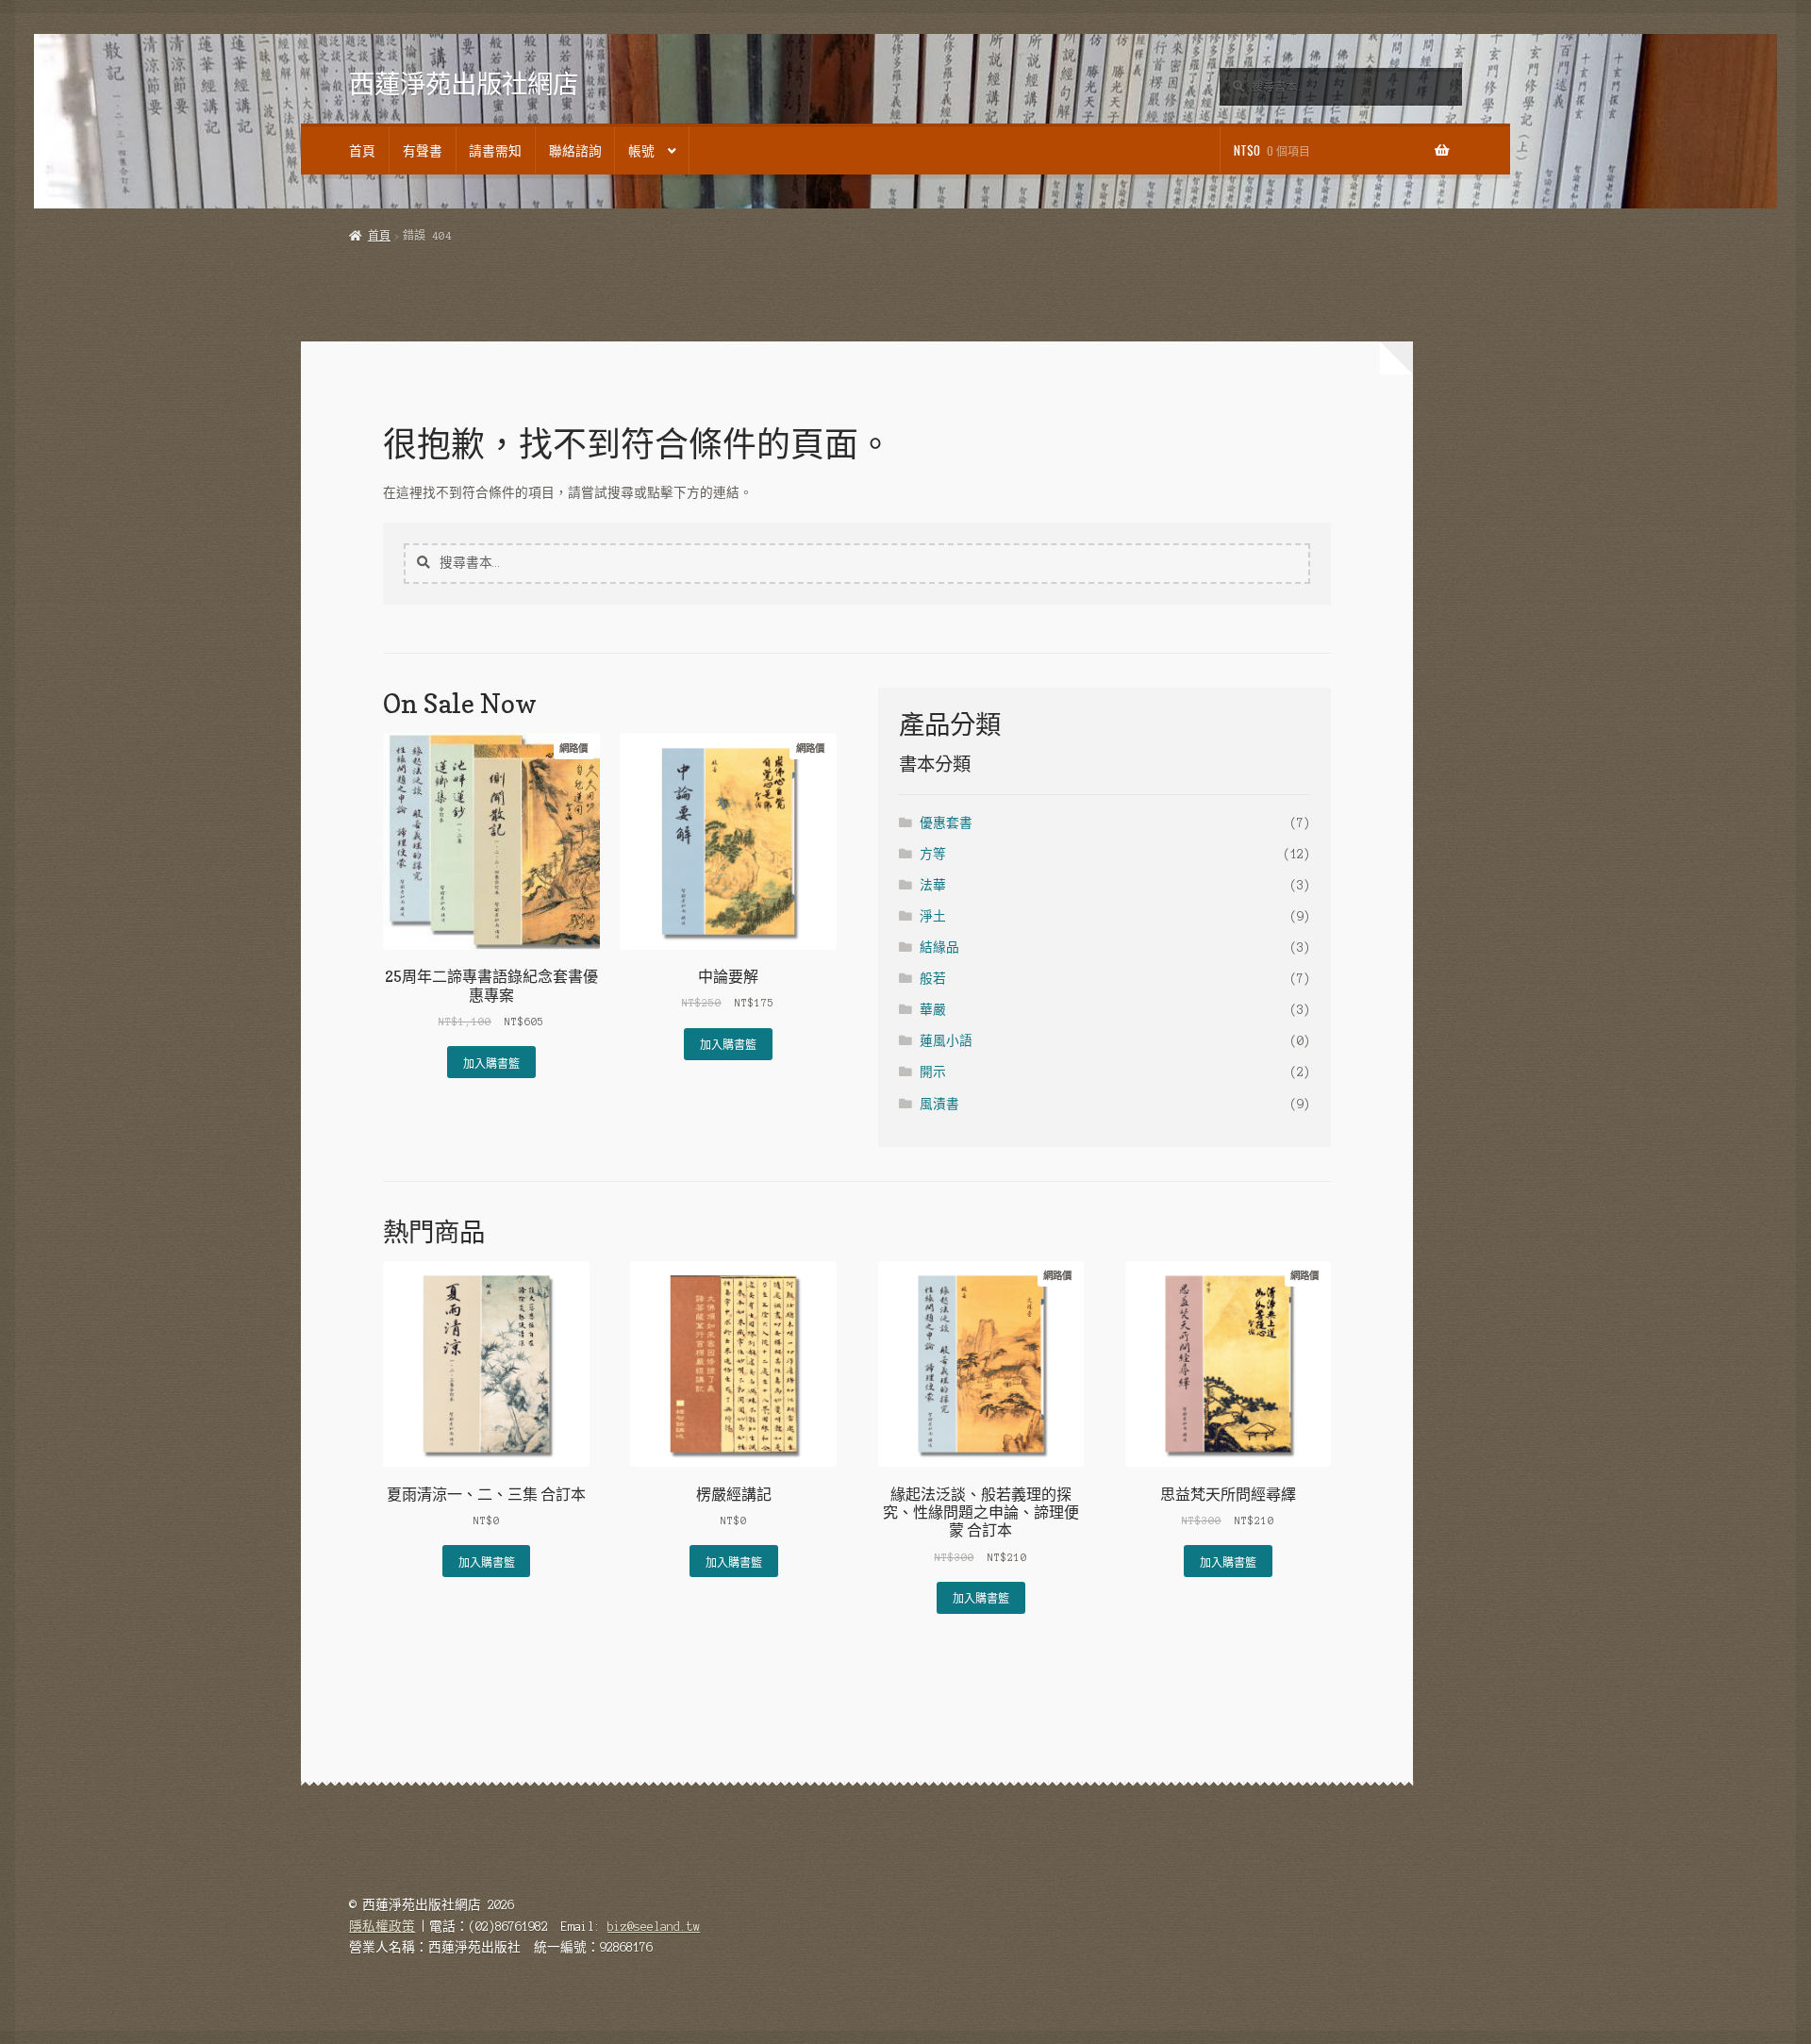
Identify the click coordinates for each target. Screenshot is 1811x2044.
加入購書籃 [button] (491, 1063)
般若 (933, 979)
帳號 (641, 150)
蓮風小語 (946, 1041)
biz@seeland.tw (654, 1927)
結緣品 (939, 947)
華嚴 (933, 1010)
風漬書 (939, 1104)
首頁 (362, 150)
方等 (933, 854)
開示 (933, 1072)
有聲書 (423, 150)
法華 (933, 885)
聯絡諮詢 (575, 150)
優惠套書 (946, 823)
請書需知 (495, 150)
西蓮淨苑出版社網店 (464, 83)
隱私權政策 (382, 1927)
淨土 (933, 916)
